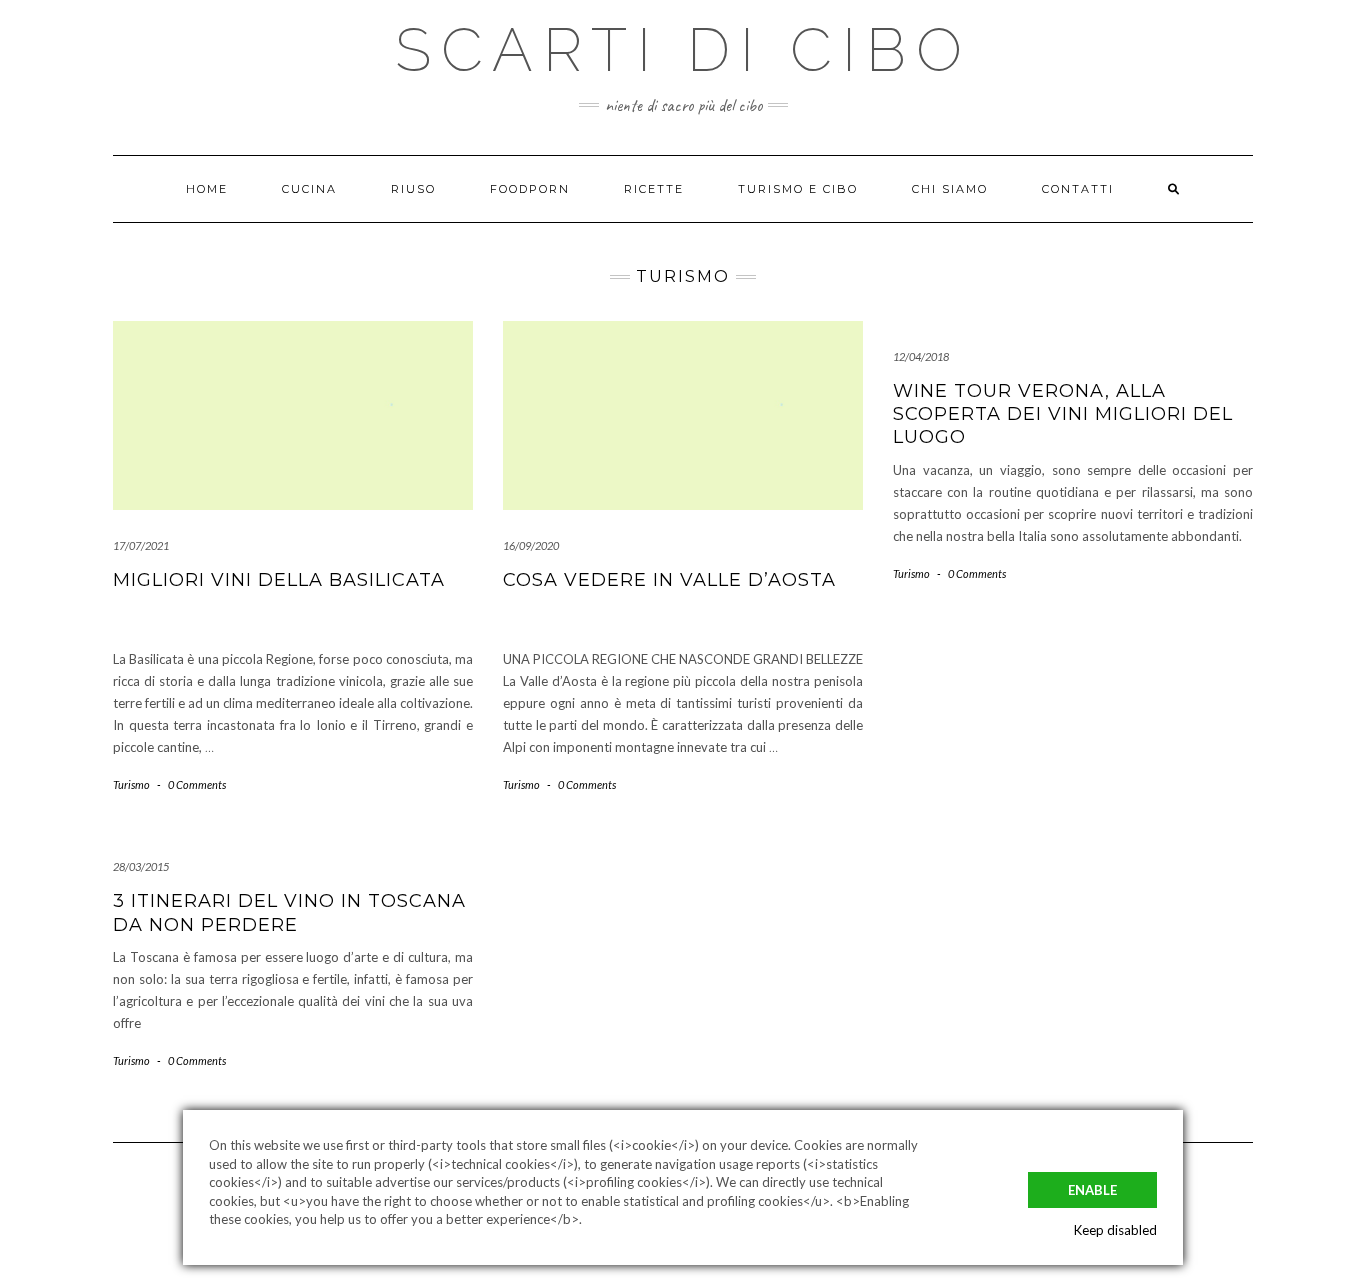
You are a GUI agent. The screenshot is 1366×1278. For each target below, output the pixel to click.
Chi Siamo (950, 189)
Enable (1092, 1190)
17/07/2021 (141, 545)
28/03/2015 (141, 866)
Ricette (654, 189)
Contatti (1078, 189)
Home (207, 189)
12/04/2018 (921, 356)
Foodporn (530, 189)
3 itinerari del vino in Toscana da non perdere (289, 912)
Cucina (309, 189)
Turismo (131, 784)
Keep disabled (1115, 1230)
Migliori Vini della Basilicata (279, 580)
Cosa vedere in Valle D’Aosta (669, 580)
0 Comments (197, 784)
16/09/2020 (531, 545)
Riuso (413, 189)
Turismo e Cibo (798, 189)
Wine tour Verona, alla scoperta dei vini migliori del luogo (1063, 414)
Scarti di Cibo (683, 50)
